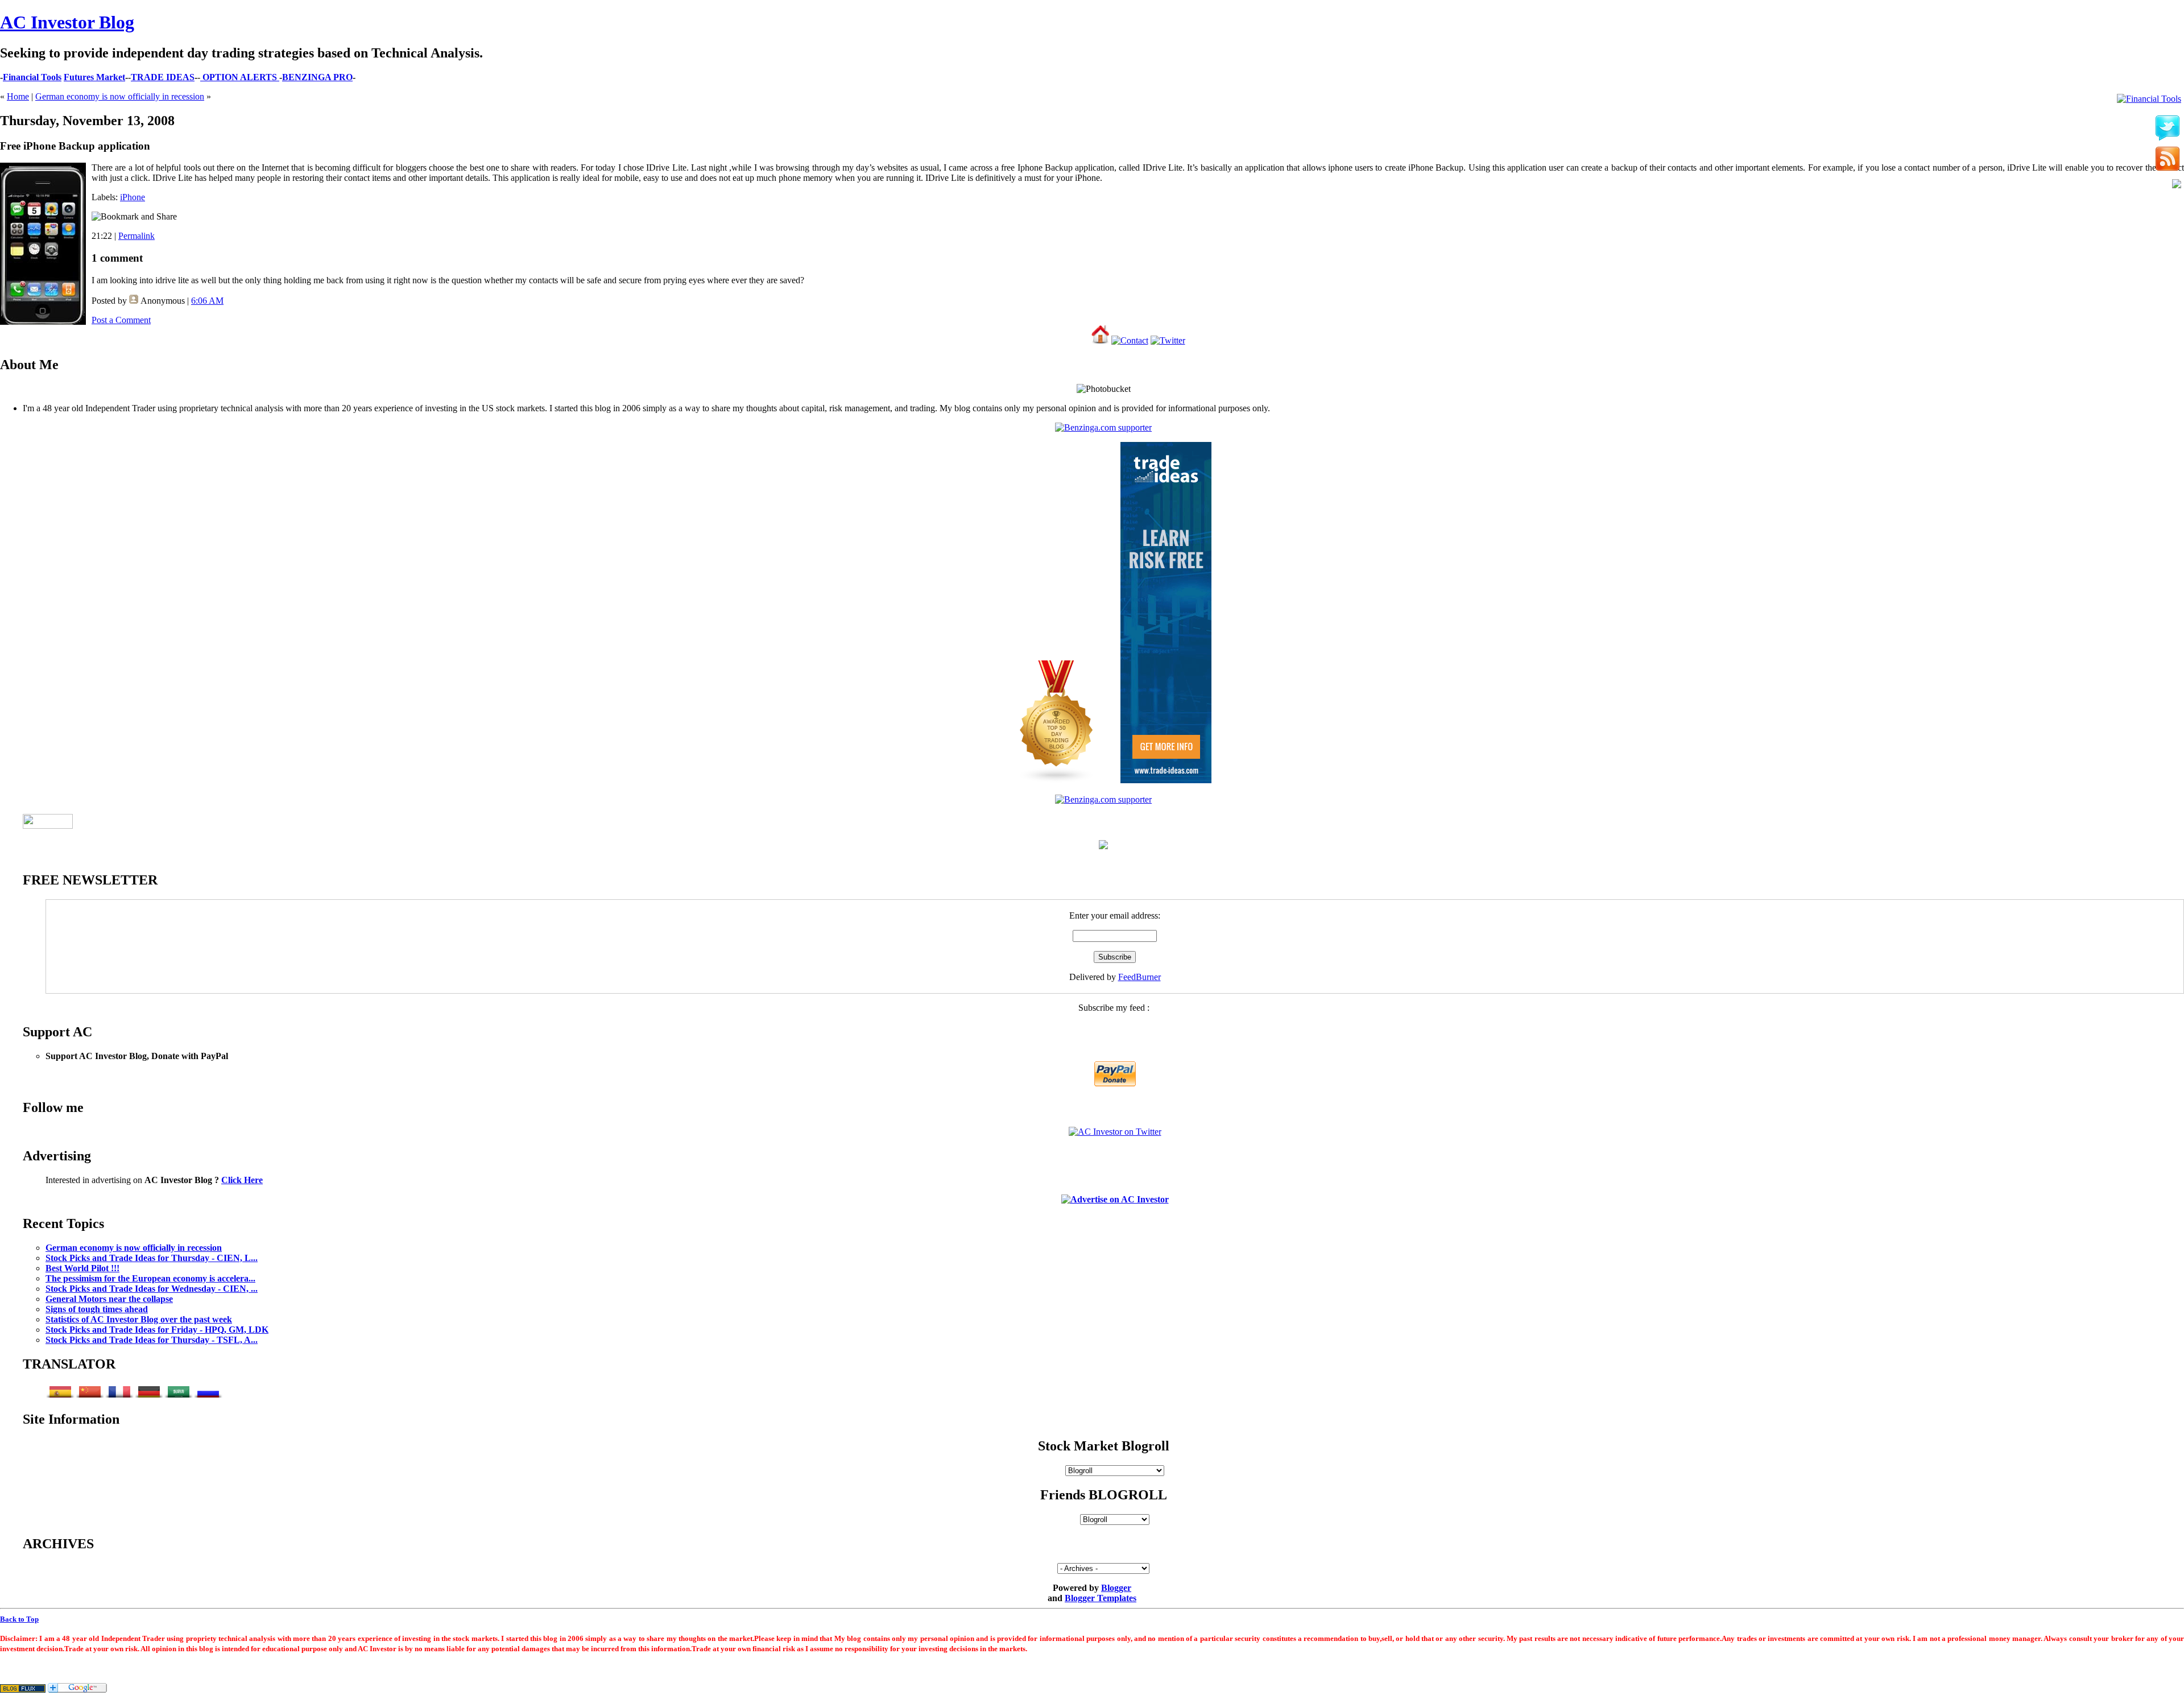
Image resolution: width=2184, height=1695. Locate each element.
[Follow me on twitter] (2168, 129)
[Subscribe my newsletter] (2168, 160)
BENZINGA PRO (317, 77)
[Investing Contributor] (1103, 799)
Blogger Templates (1101, 1598)
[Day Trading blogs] (1057, 780)
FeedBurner (1139, 977)
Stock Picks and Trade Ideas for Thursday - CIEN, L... (152, 1258)
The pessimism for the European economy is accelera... (150, 1278)
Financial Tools (32, 77)
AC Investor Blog (67, 22)
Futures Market (94, 77)
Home (18, 96)
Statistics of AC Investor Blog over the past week (139, 1319)
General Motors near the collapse (109, 1299)
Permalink (136, 236)
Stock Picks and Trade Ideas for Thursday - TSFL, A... (152, 1340)
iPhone (133, 197)
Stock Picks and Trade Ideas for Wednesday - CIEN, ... (152, 1289)
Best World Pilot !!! (82, 1268)
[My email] (2177, 185)
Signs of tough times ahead (97, 1309)
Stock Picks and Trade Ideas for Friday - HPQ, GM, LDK (157, 1330)
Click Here (242, 1180)
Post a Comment (121, 320)
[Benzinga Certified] (1103, 427)
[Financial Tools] (2149, 99)
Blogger (1116, 1588)
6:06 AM (207, 301)
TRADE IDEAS (163, 77)
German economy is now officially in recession (120, 96)
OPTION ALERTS (240, 77)
